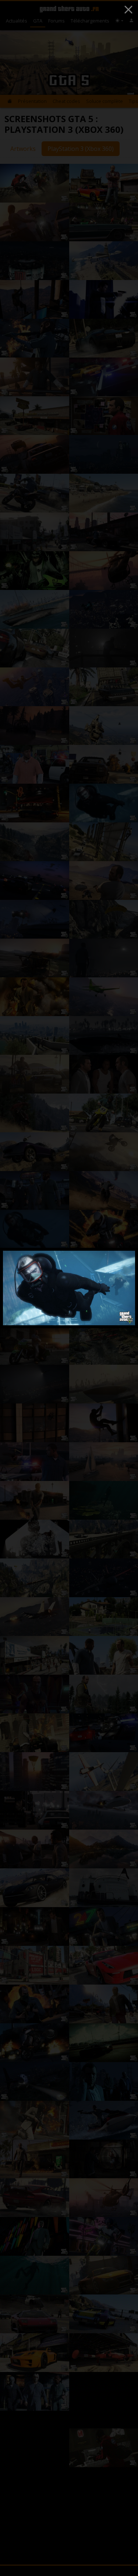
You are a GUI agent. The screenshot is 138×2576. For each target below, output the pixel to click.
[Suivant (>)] (120, 1288)
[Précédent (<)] (18, 1288)
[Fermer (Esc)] (128, 10)
